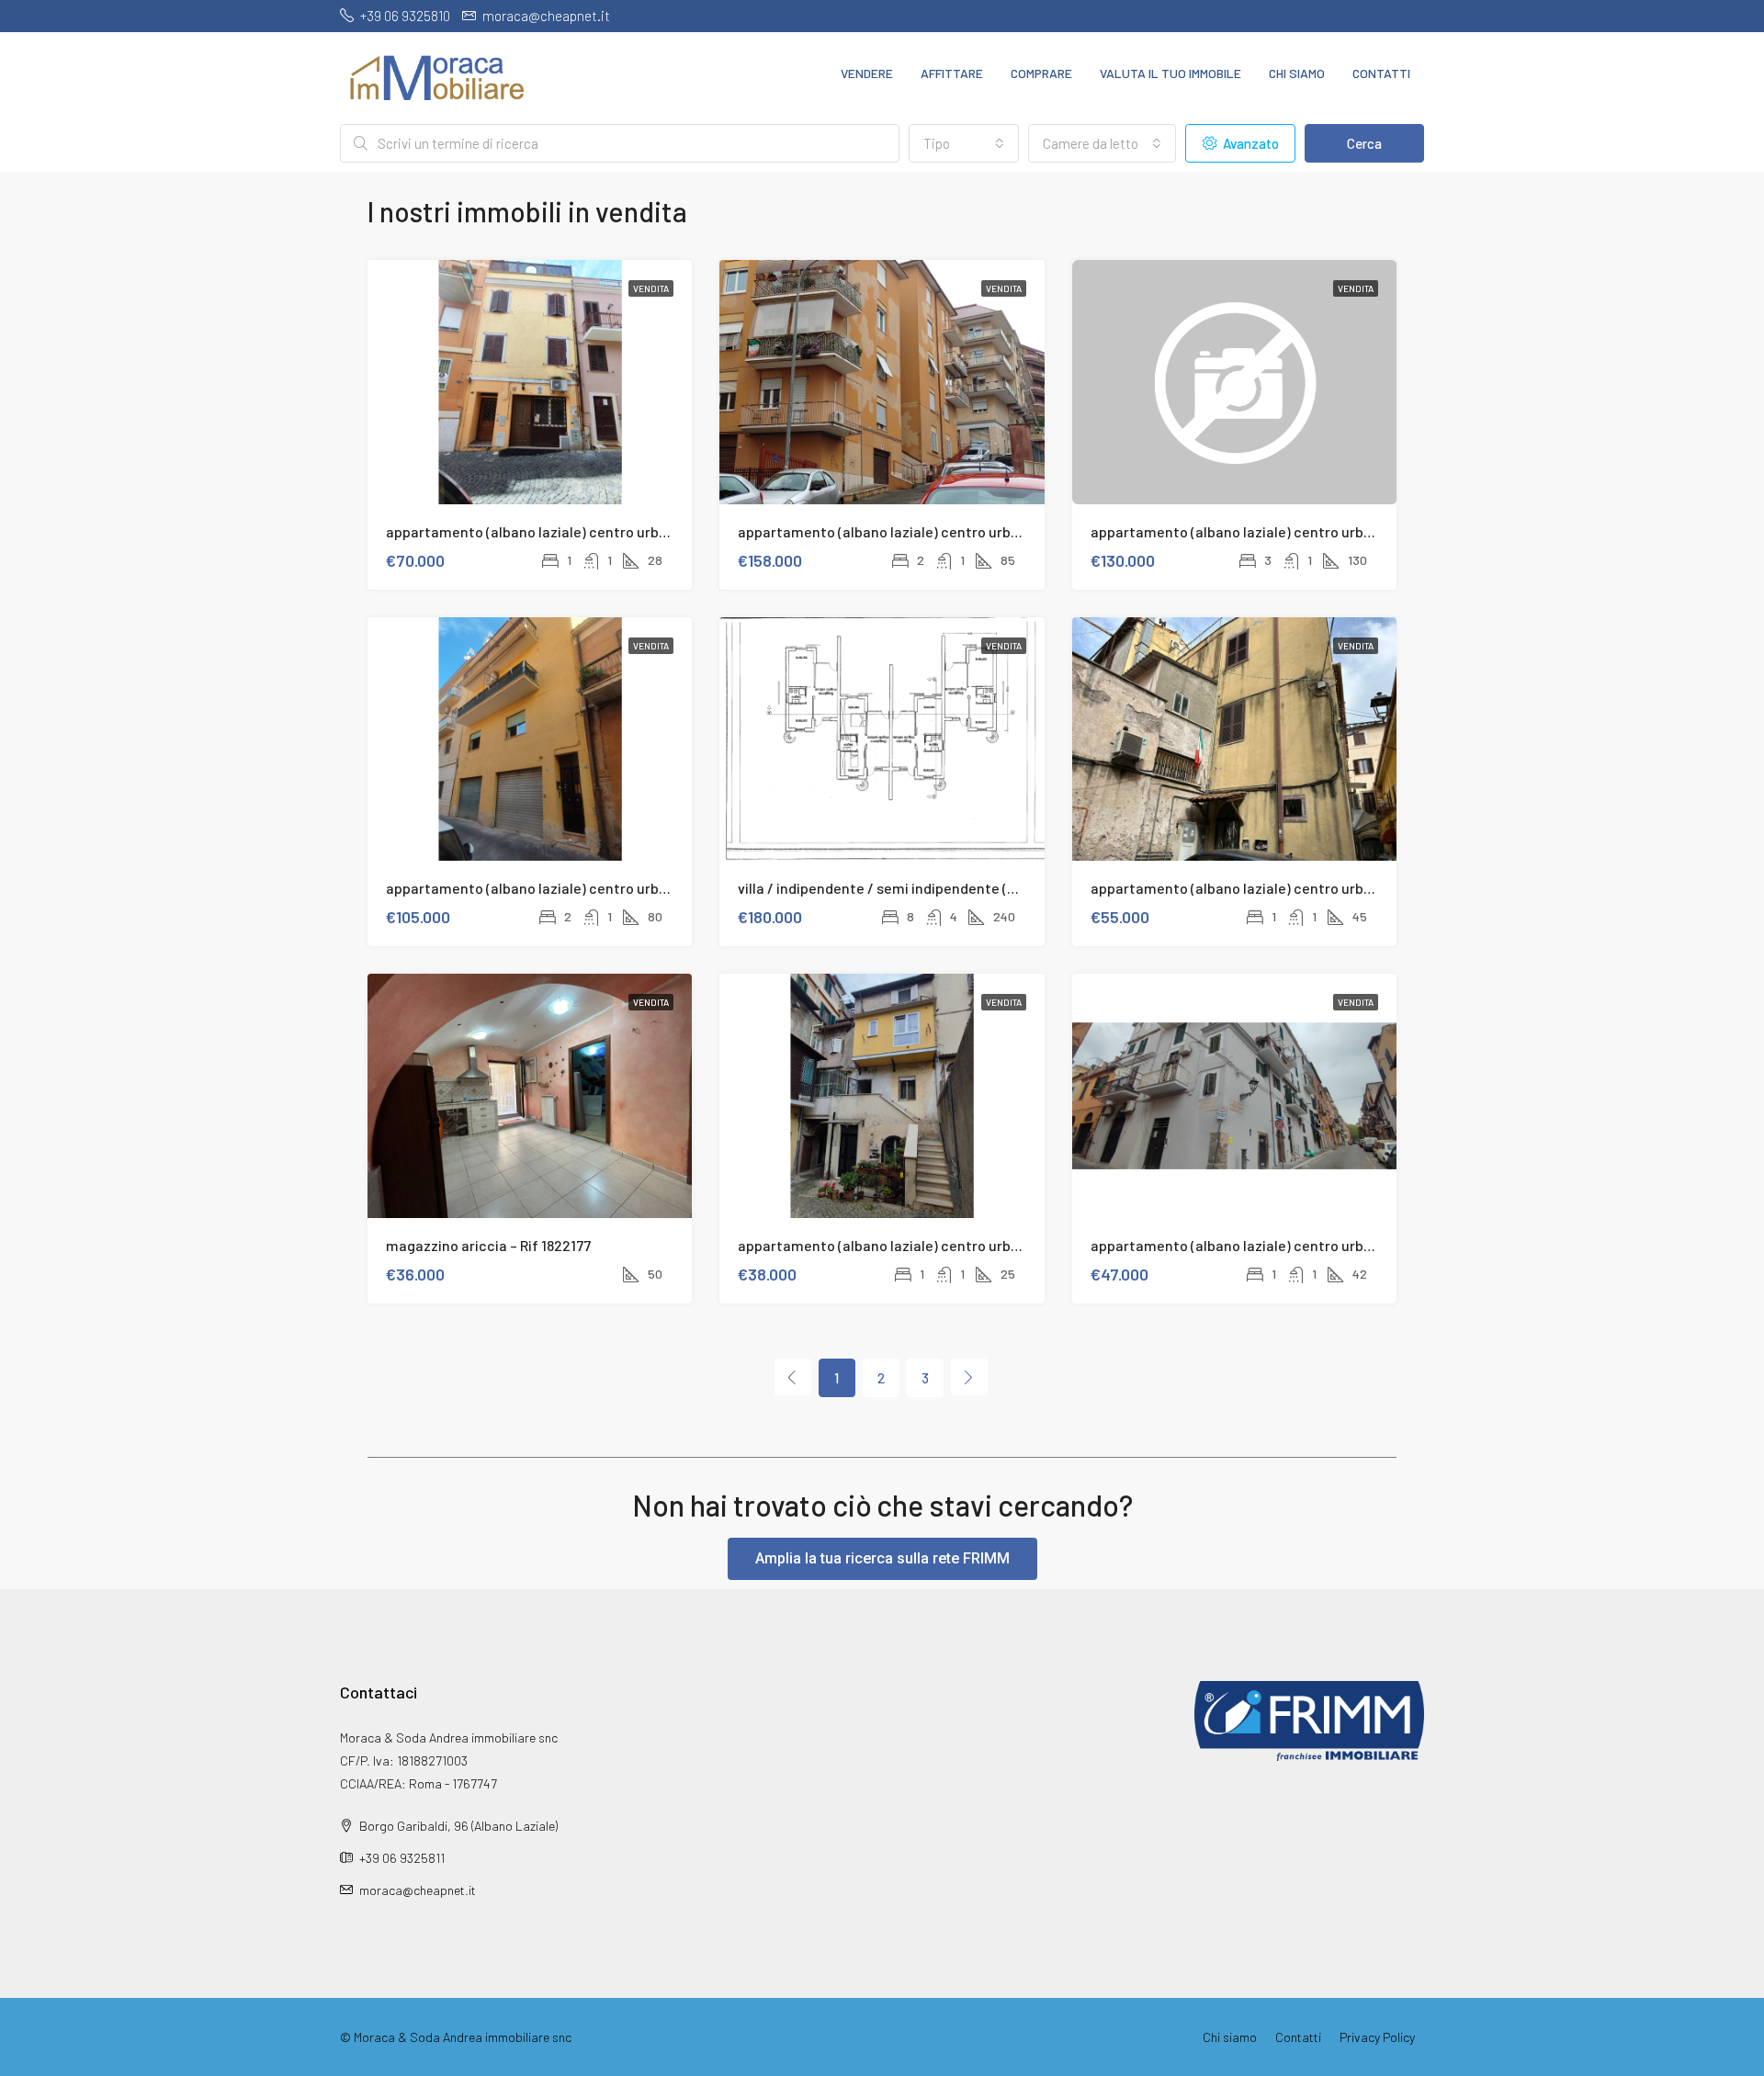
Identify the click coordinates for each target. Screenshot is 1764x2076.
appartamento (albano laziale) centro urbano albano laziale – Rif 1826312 (1328, 531)
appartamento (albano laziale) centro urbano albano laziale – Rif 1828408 (625, 531)
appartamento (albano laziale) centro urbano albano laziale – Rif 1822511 (1327, 888)
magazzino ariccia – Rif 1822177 (488, 1245)
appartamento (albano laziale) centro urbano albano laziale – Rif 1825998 (624, 888)
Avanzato (1249, 143)
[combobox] (964, 143)
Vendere (867, 73)
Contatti (1381, 73)
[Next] (969, 1377)
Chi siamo (1297, 73)
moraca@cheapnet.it (418, 1890)
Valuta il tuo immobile (1170, 73)
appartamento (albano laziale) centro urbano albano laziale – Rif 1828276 (976, 531)
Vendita (651, 288)
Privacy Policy (1377, 2037)
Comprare (1041, 73)
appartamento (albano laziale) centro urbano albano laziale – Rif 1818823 (1328, 1245)
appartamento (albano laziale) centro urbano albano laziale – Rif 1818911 (972, 1245)
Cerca (1364, 143)
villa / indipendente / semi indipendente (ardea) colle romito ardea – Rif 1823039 (999, 888)
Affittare (952, 73)
